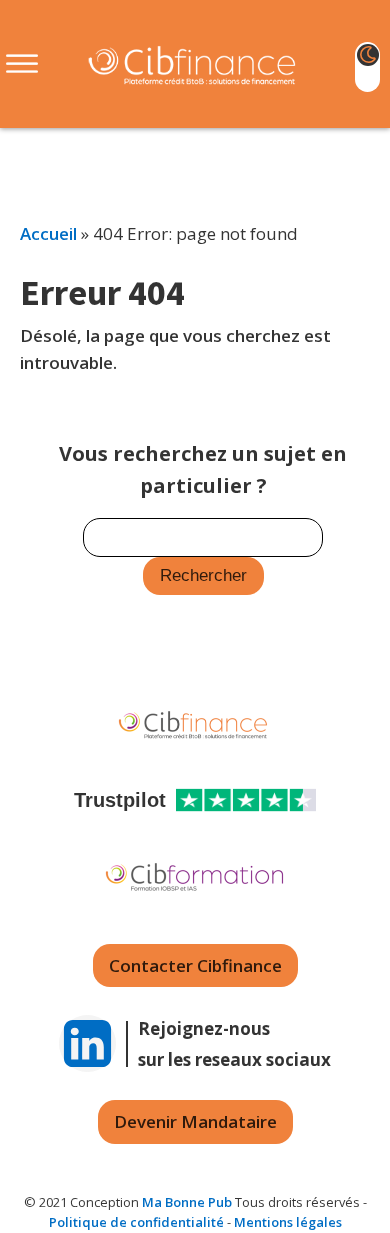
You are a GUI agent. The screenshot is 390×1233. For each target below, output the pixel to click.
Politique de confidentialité (136, 1222)
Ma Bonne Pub (187, 1202)
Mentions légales (288, 1222)
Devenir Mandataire (195, 1121)
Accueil (48, 233)
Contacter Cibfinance (195, 965)
